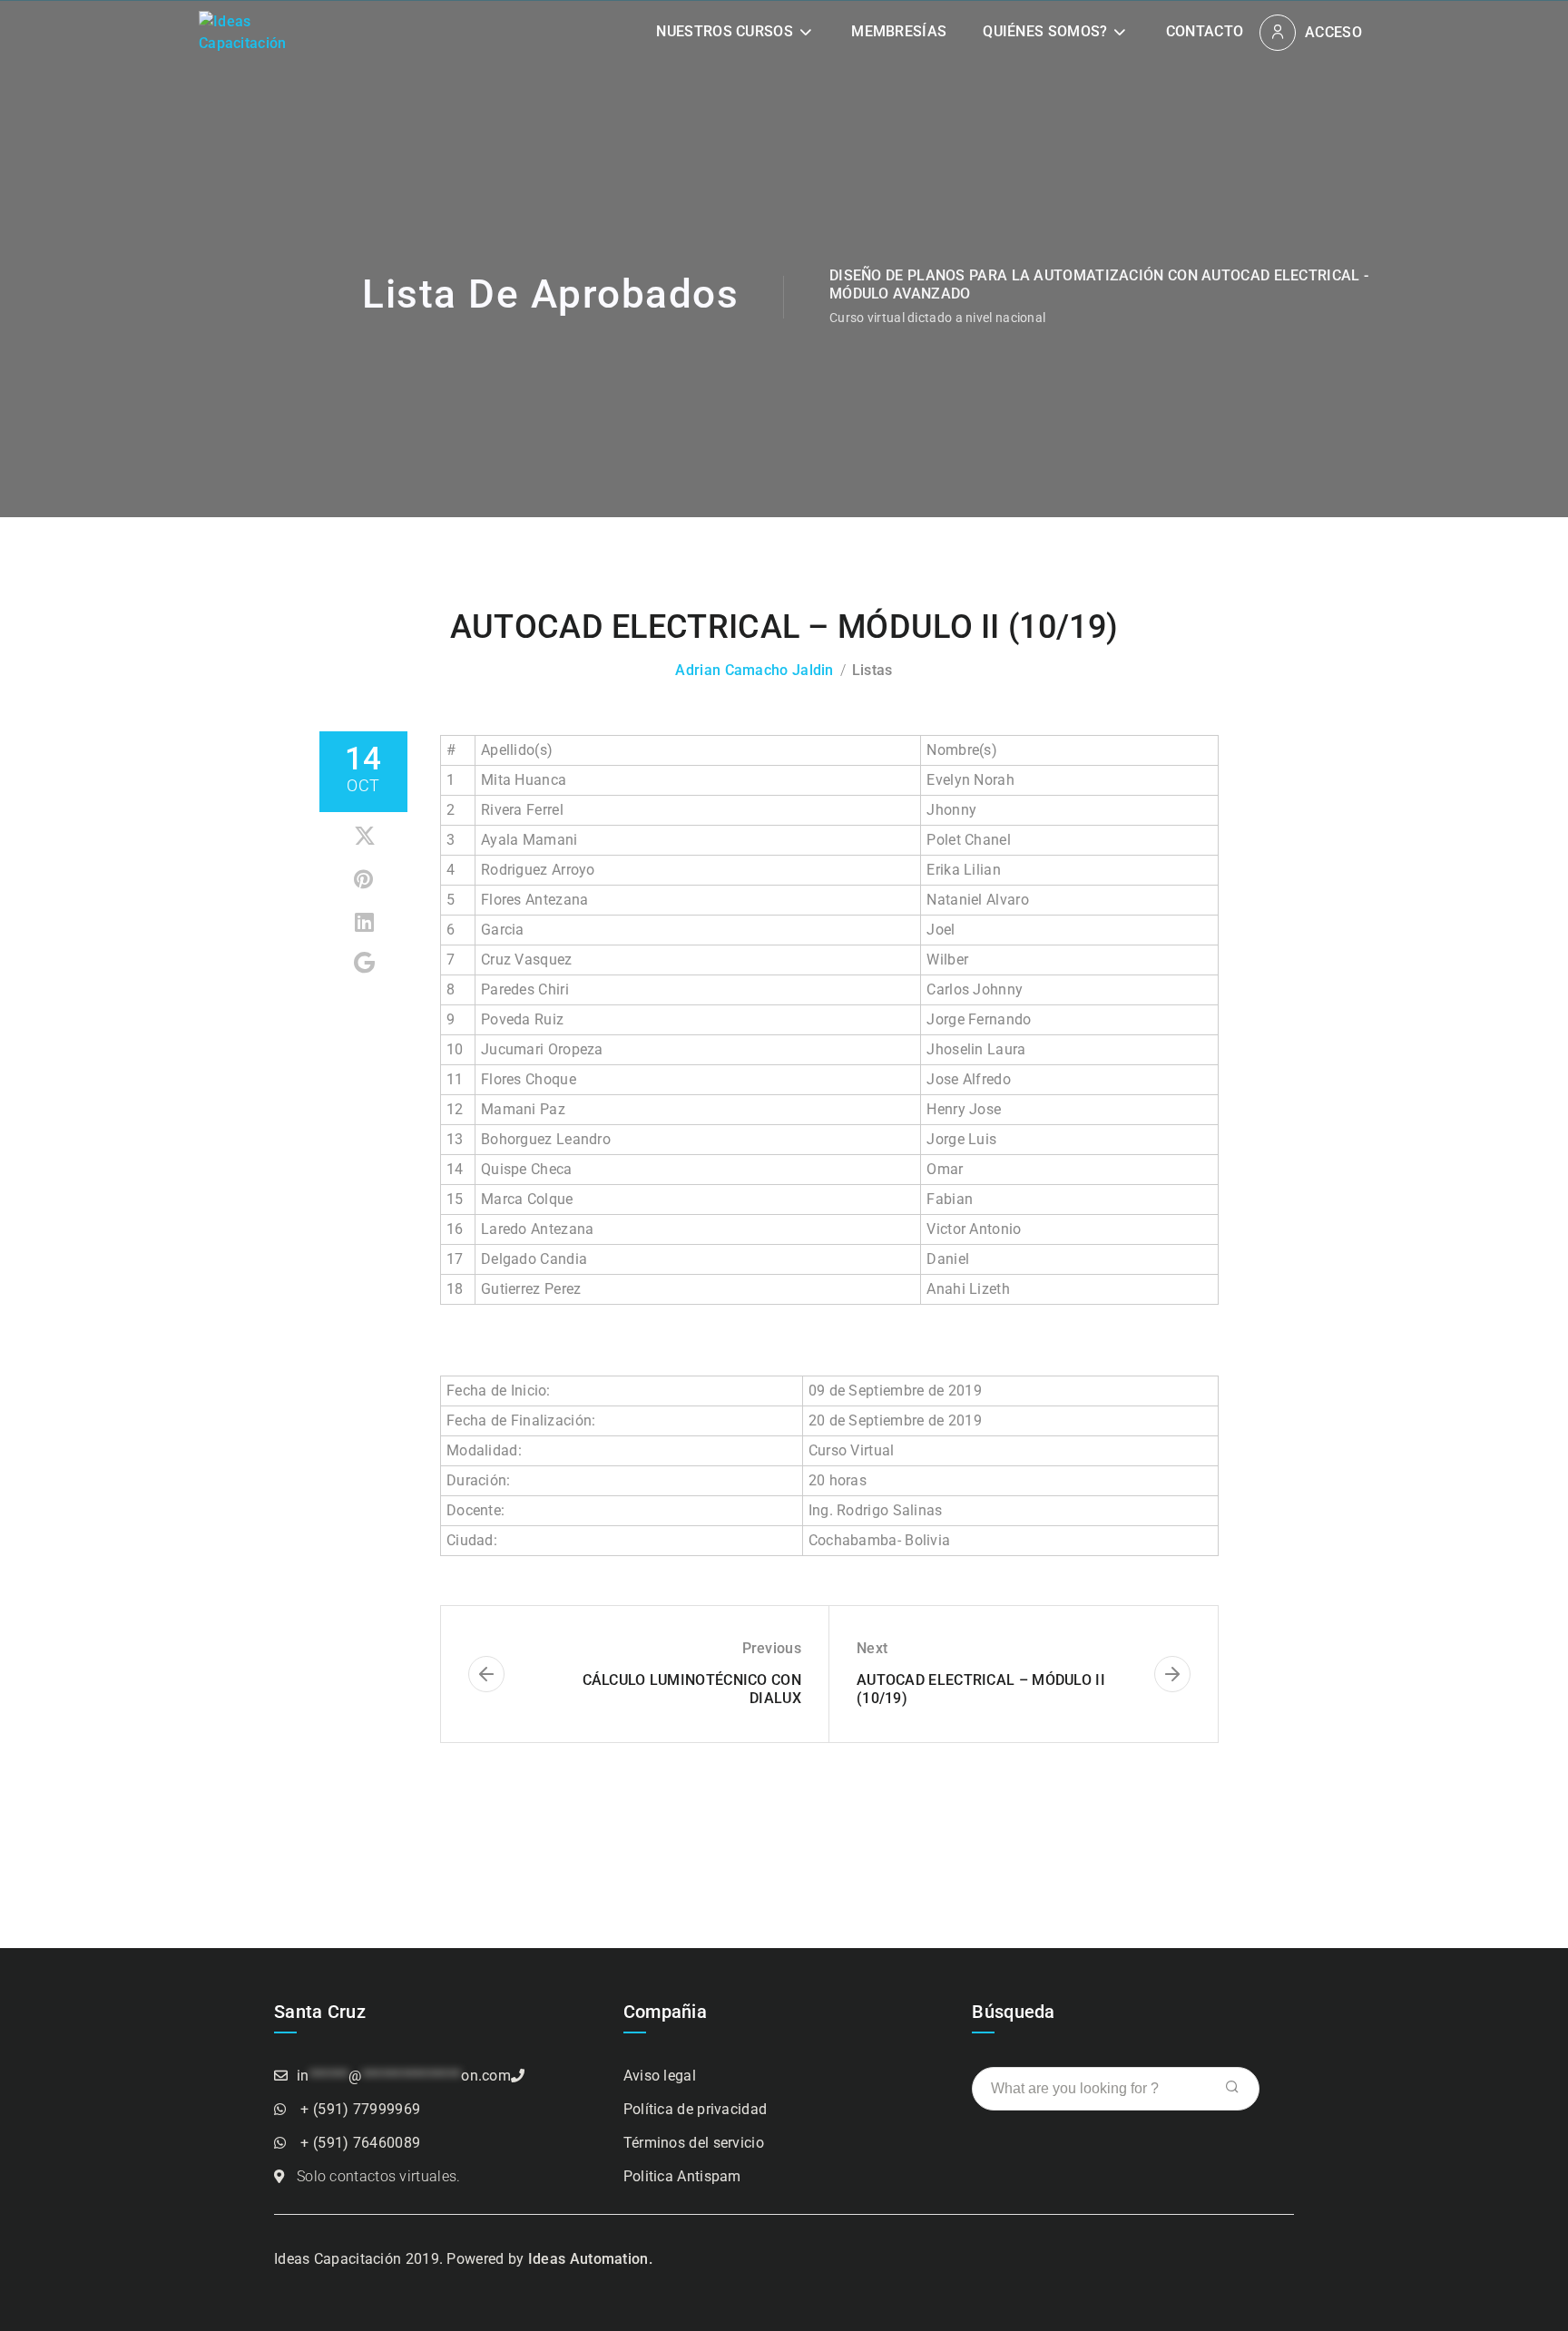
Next (872, 1648)
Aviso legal (660, 2076)
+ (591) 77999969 (360, 2109)
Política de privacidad (696, 2109)
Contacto (1205, 31)
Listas (872, 670)
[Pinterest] (365, 880)
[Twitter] (365, 837)
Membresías (899, 31)
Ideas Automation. (590, 2259)
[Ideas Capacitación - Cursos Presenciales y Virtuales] (249, 31)
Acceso (1333, 32)
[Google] (365, 963)
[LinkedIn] (365, 922)
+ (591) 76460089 (360, 2143)
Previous (772, 1648)
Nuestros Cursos (725, 31)
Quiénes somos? (1045, 31)
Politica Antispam (682, 2176)
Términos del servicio (694, 2143)
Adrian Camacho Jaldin (754, 670)
